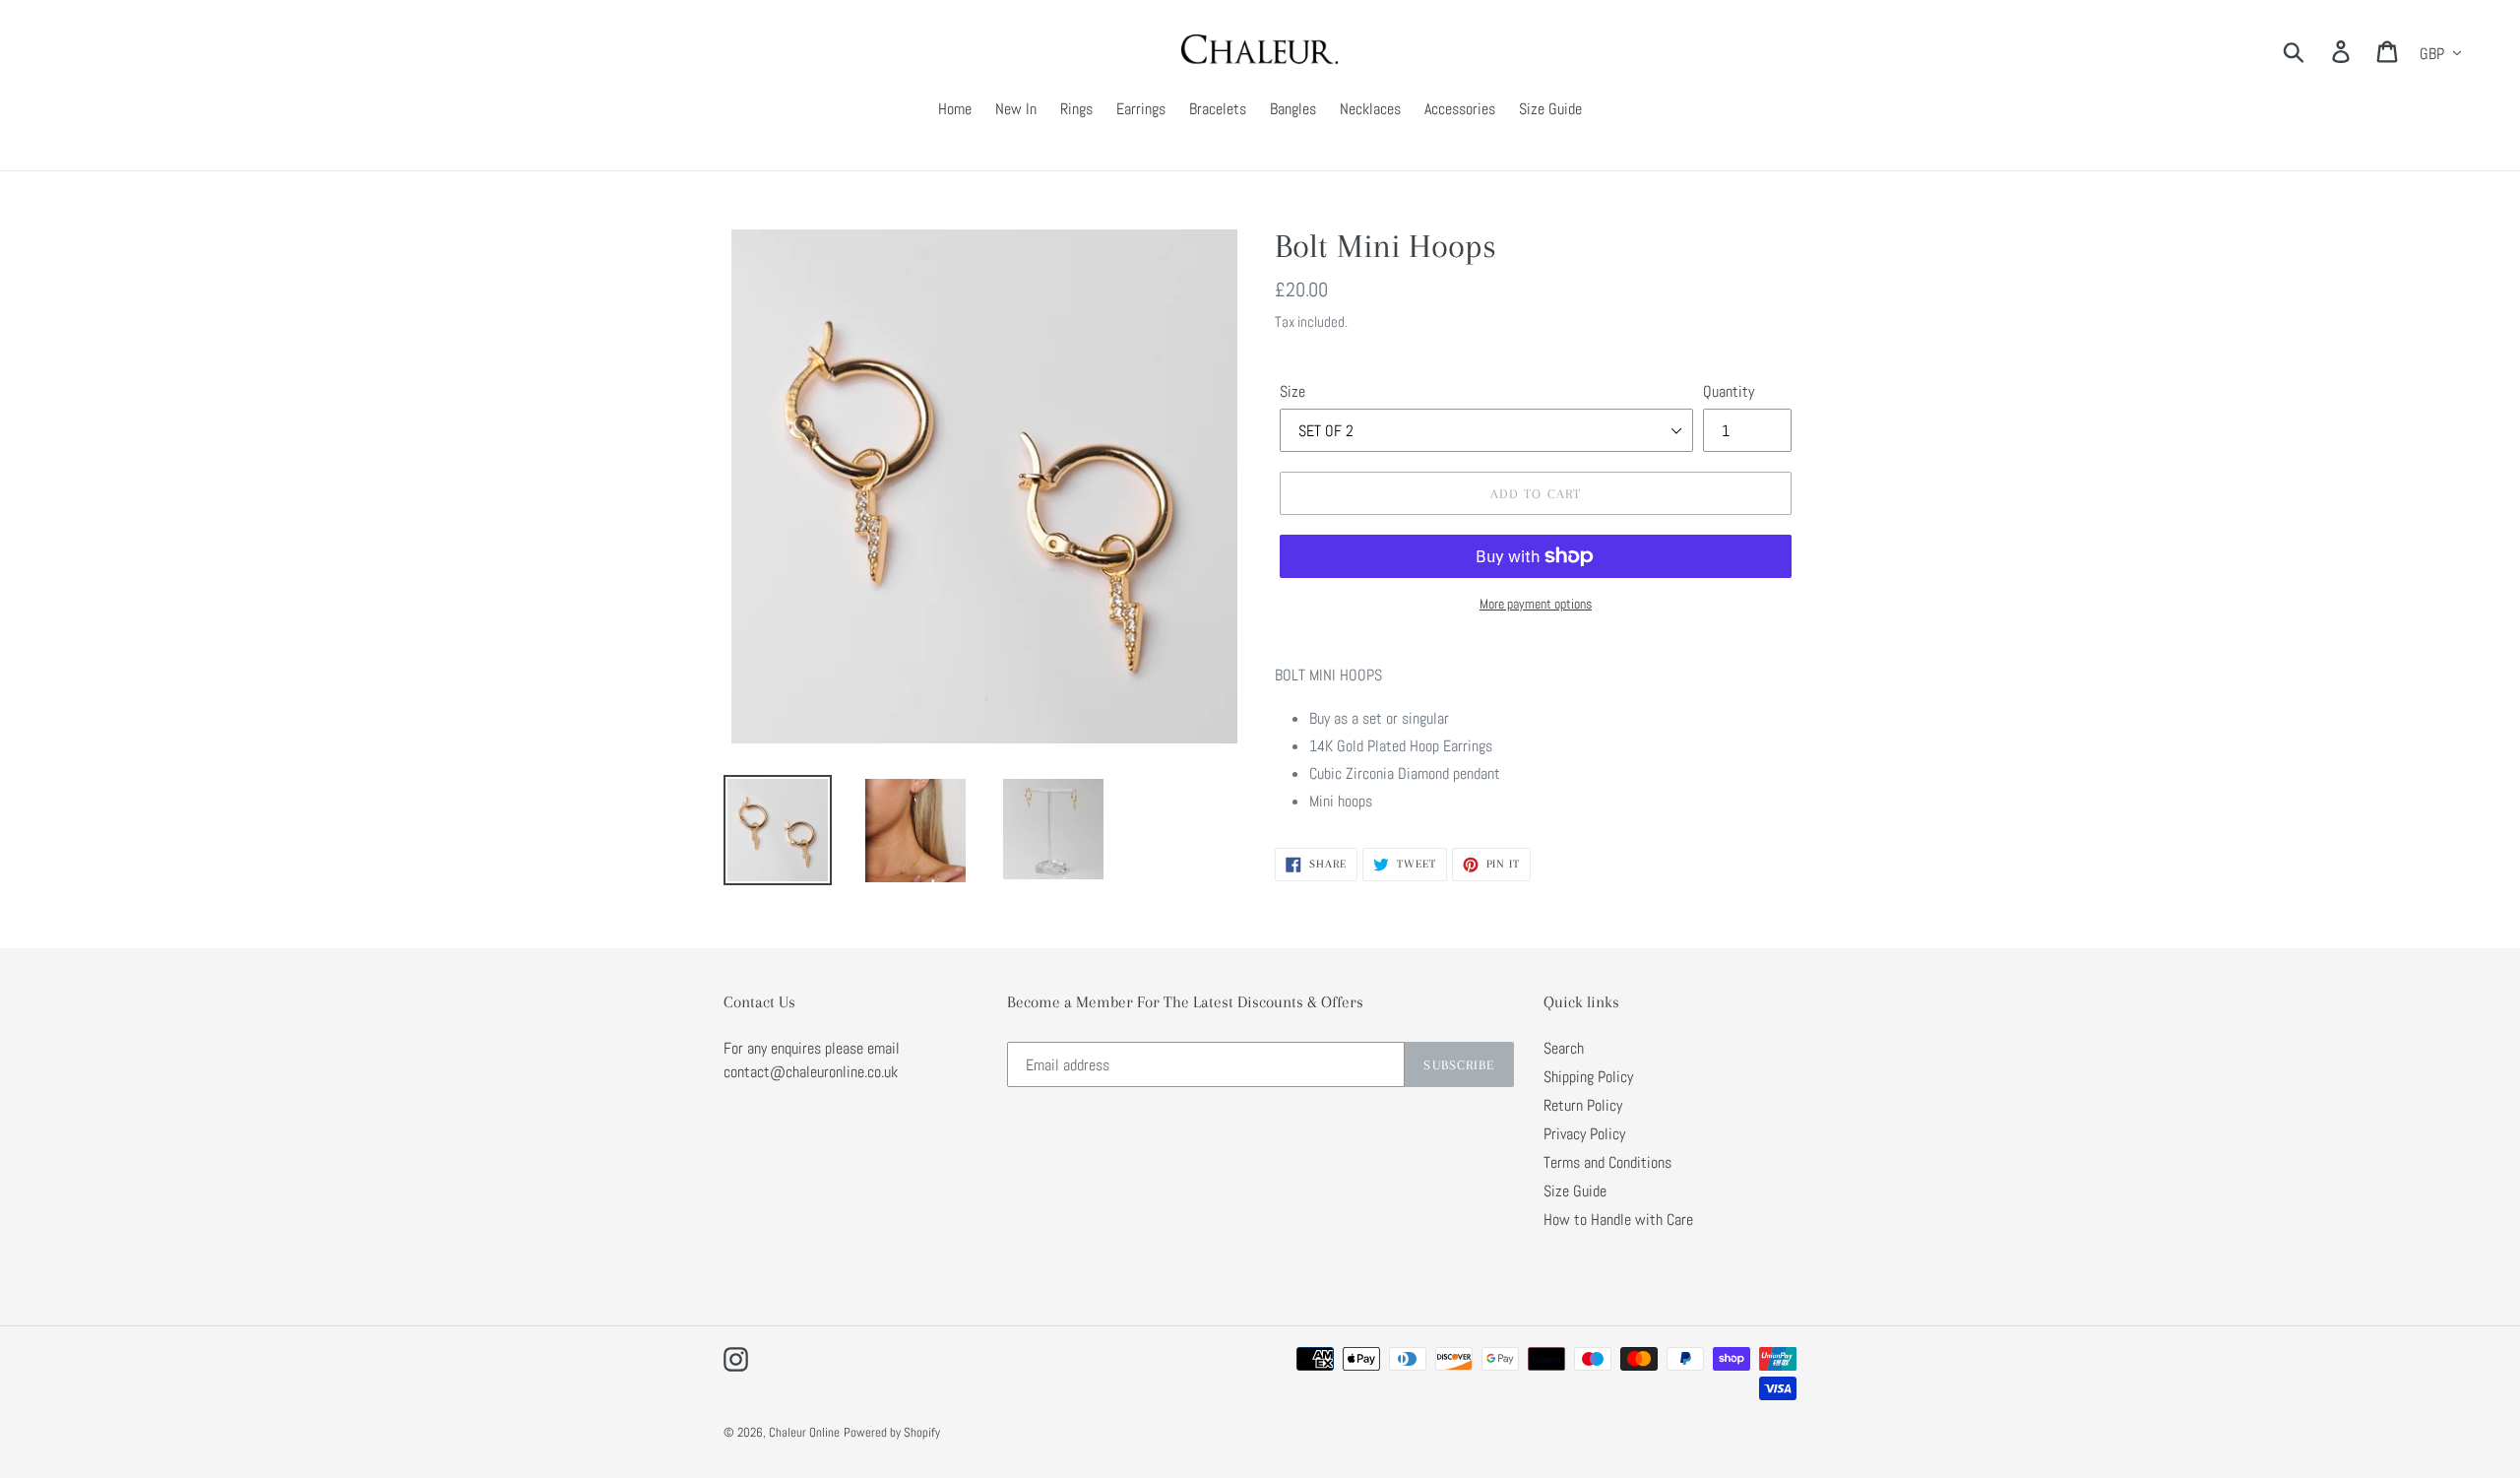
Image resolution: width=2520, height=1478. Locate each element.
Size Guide (1575, 1191)
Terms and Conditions (1607, 1162)
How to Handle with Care (1618, 1220)
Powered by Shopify (892, 1432)
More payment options (1536, 604)
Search (1564, 1048)
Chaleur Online (804, 1432)
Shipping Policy (1588, 1077)
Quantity (1729, 391)
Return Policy (1583, 1105)
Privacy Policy (1584, 1134)
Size (1292, 391)
